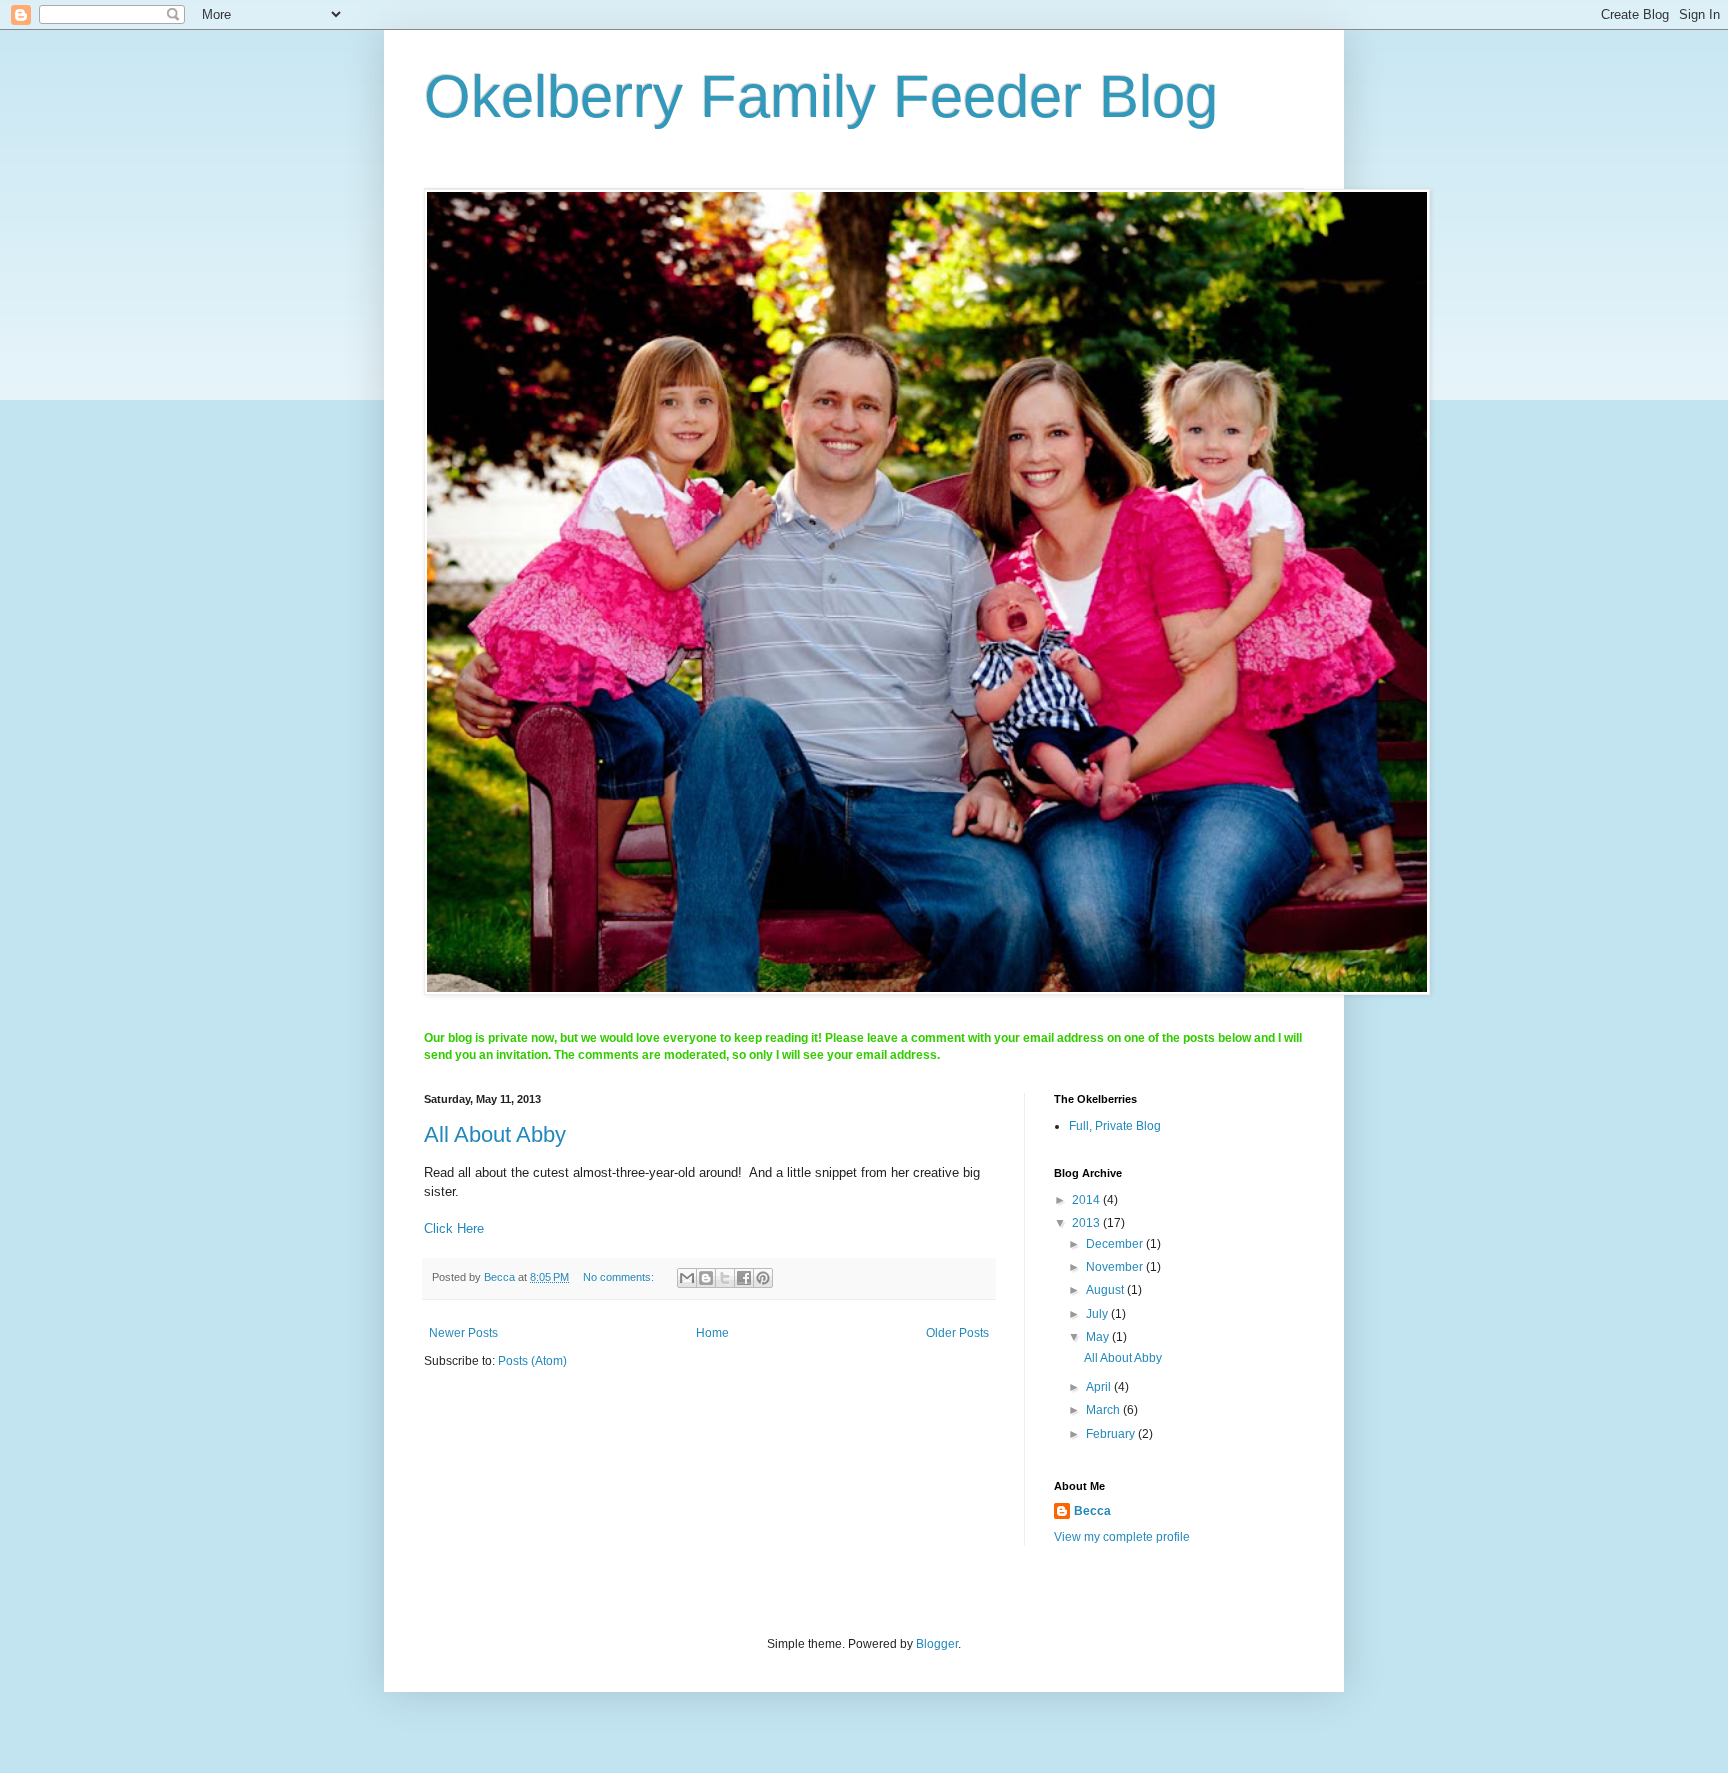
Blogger (937, 1644)
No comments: (620, 1277)
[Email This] (687, 1278)
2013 (1087, 1223)
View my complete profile (1122, 1537)
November (1116, 1267)
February (1112, 1434)
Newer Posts (463, 1333)
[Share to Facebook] (744, 1278)
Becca (1092, 1511)
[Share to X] (725, 1278)
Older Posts (957, 1333)
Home (712, 1333)
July (1098, 1314)
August (1106, 1290)
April (1100, 1387)
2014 (1087, 1200)
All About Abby (495, 1134)
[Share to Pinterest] (763, 1278)
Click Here (454, 1228)
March (1104, 1410)
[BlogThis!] (706, 1278)
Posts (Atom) (532, 1361)
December (1116, 1244)
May (1099, 1337)
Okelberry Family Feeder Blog (821, 96)
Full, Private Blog (1115, 1126)
